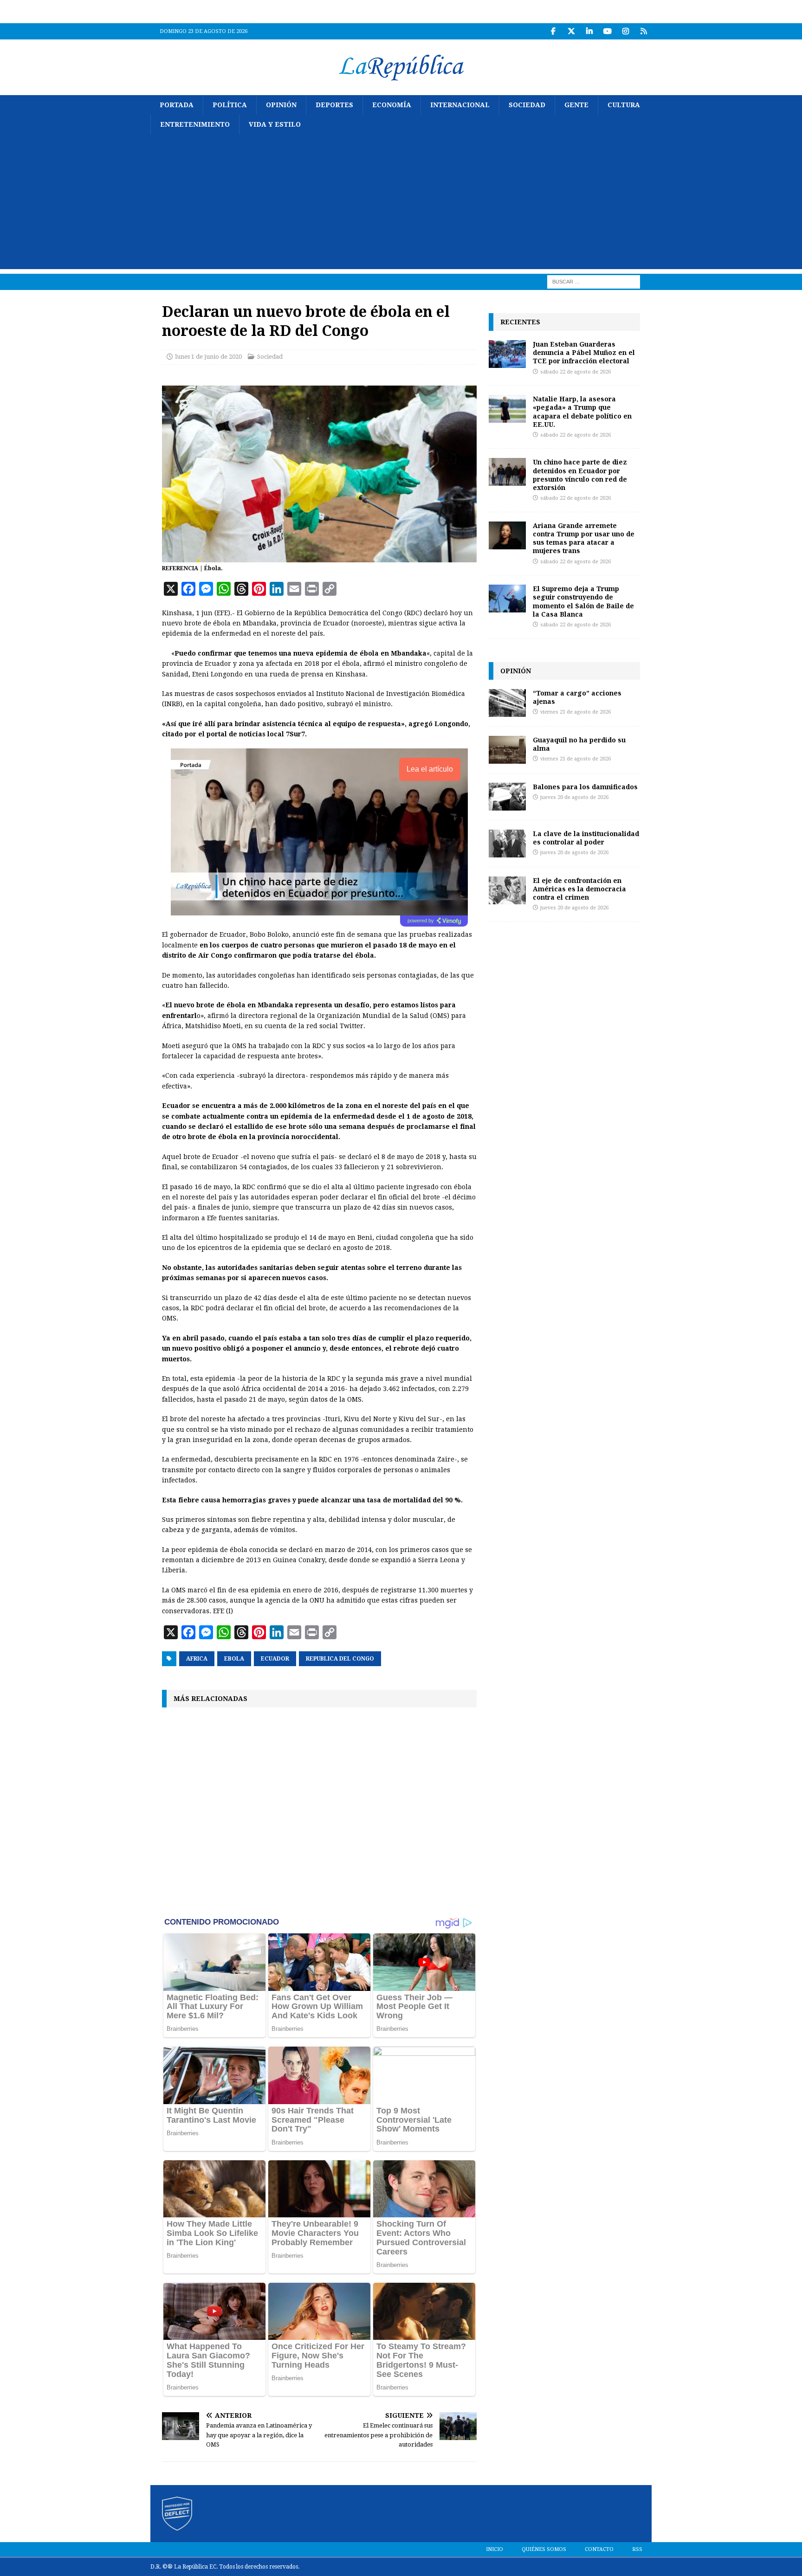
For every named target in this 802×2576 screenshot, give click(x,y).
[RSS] (644, 31)
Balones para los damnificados (585, 787)
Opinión (281, 105)
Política (230, 105)
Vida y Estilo (275, 124)
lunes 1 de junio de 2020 (208, 357)
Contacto (599, 2549)
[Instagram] (625, 31)
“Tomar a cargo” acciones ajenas (577, 697)
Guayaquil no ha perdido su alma (579, 744)
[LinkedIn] (589, 31)
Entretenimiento (195, 124)
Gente (576, 105)
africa (197, 1659)
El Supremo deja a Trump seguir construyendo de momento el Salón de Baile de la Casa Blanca (583, 601)
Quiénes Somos (544, 2549)
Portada (177, 105)
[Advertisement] (401, 204)
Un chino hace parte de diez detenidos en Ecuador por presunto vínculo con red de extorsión (580, 475)
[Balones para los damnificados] (507, 797)
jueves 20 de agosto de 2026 (574, 797)
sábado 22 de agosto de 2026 (576, 372)
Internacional (460, 105)
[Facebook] (553, 31)
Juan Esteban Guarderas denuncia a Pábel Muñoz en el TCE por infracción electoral (584, 352)
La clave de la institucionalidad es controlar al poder (586, 838)
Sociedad (527, 105)
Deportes (334, 105)
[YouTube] (607, 31)
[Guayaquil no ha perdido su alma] (507, 750)
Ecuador (275, 1659)
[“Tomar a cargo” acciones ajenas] (507, 703)
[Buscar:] (594, 281)
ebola (234, 1659)
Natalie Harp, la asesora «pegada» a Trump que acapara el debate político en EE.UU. (582, 412)
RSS (637, 2549)
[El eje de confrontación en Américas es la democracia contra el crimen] (507, 890)
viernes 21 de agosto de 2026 (576, 712)
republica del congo (340, 1659)
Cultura (624, 105)
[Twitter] (571, 31)
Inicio (495, 2549)
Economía (392, 105)
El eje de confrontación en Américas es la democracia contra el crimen (579, 889)
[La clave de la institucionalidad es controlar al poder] (507, 844)
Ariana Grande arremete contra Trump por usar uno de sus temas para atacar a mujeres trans (584, 538)
